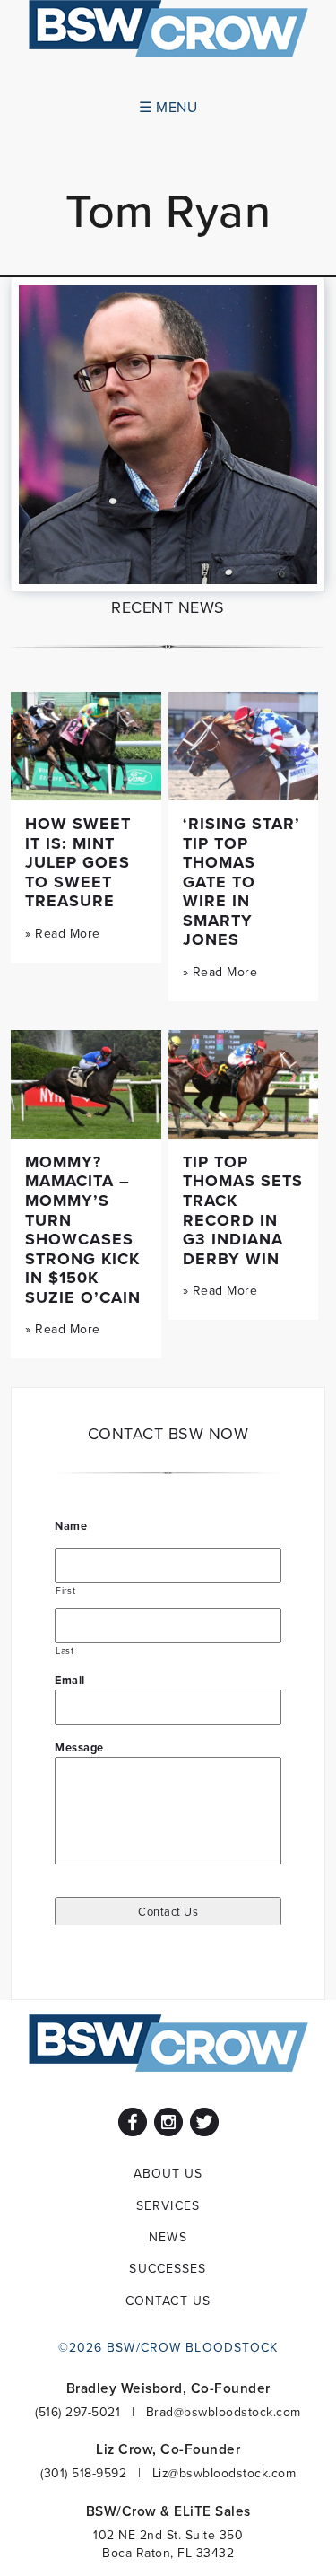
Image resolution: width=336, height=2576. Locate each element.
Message (79, 1747)
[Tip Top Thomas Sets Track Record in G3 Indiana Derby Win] (244, 1084)
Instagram (168, 2122)
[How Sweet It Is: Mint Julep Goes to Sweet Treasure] (86, 746)
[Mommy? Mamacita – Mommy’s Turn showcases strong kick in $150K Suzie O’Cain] (86, 1084)
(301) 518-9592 (83, 2473)
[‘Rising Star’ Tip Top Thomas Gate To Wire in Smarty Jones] (244, 746)
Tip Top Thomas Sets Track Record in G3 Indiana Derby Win (243, 1210)
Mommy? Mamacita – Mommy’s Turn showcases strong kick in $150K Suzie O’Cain (83, 1230)
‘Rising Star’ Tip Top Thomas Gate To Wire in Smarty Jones (241, 882)
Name (71, 1526)
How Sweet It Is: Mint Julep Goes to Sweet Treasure (78, 862)
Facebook (133, 2122)
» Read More (63, 933)
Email (70, 1680)
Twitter (204, 2122)
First (65, 1590)
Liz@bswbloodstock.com (224, 2473)
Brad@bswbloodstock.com (224, 2412)
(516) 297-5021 (78, 2412)
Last (65, 1650)
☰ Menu (168, 107)
